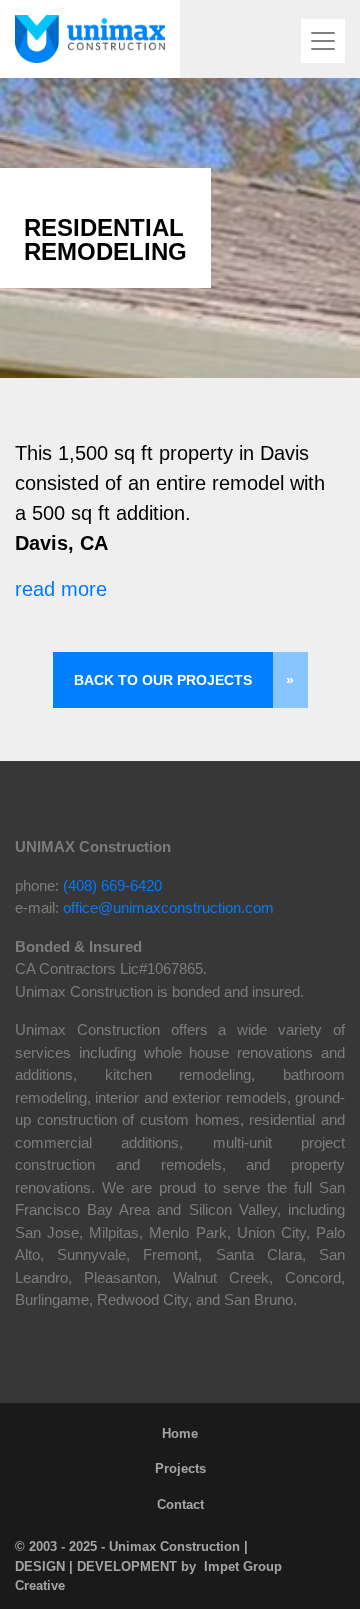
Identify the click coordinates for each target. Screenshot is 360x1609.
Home (180, 1433)
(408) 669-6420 (112, 885)
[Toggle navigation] (323, 41)
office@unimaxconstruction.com (168, 907)
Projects (180, 1468)
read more (61, 589)
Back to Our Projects (163, 680)
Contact (180, 1504)
